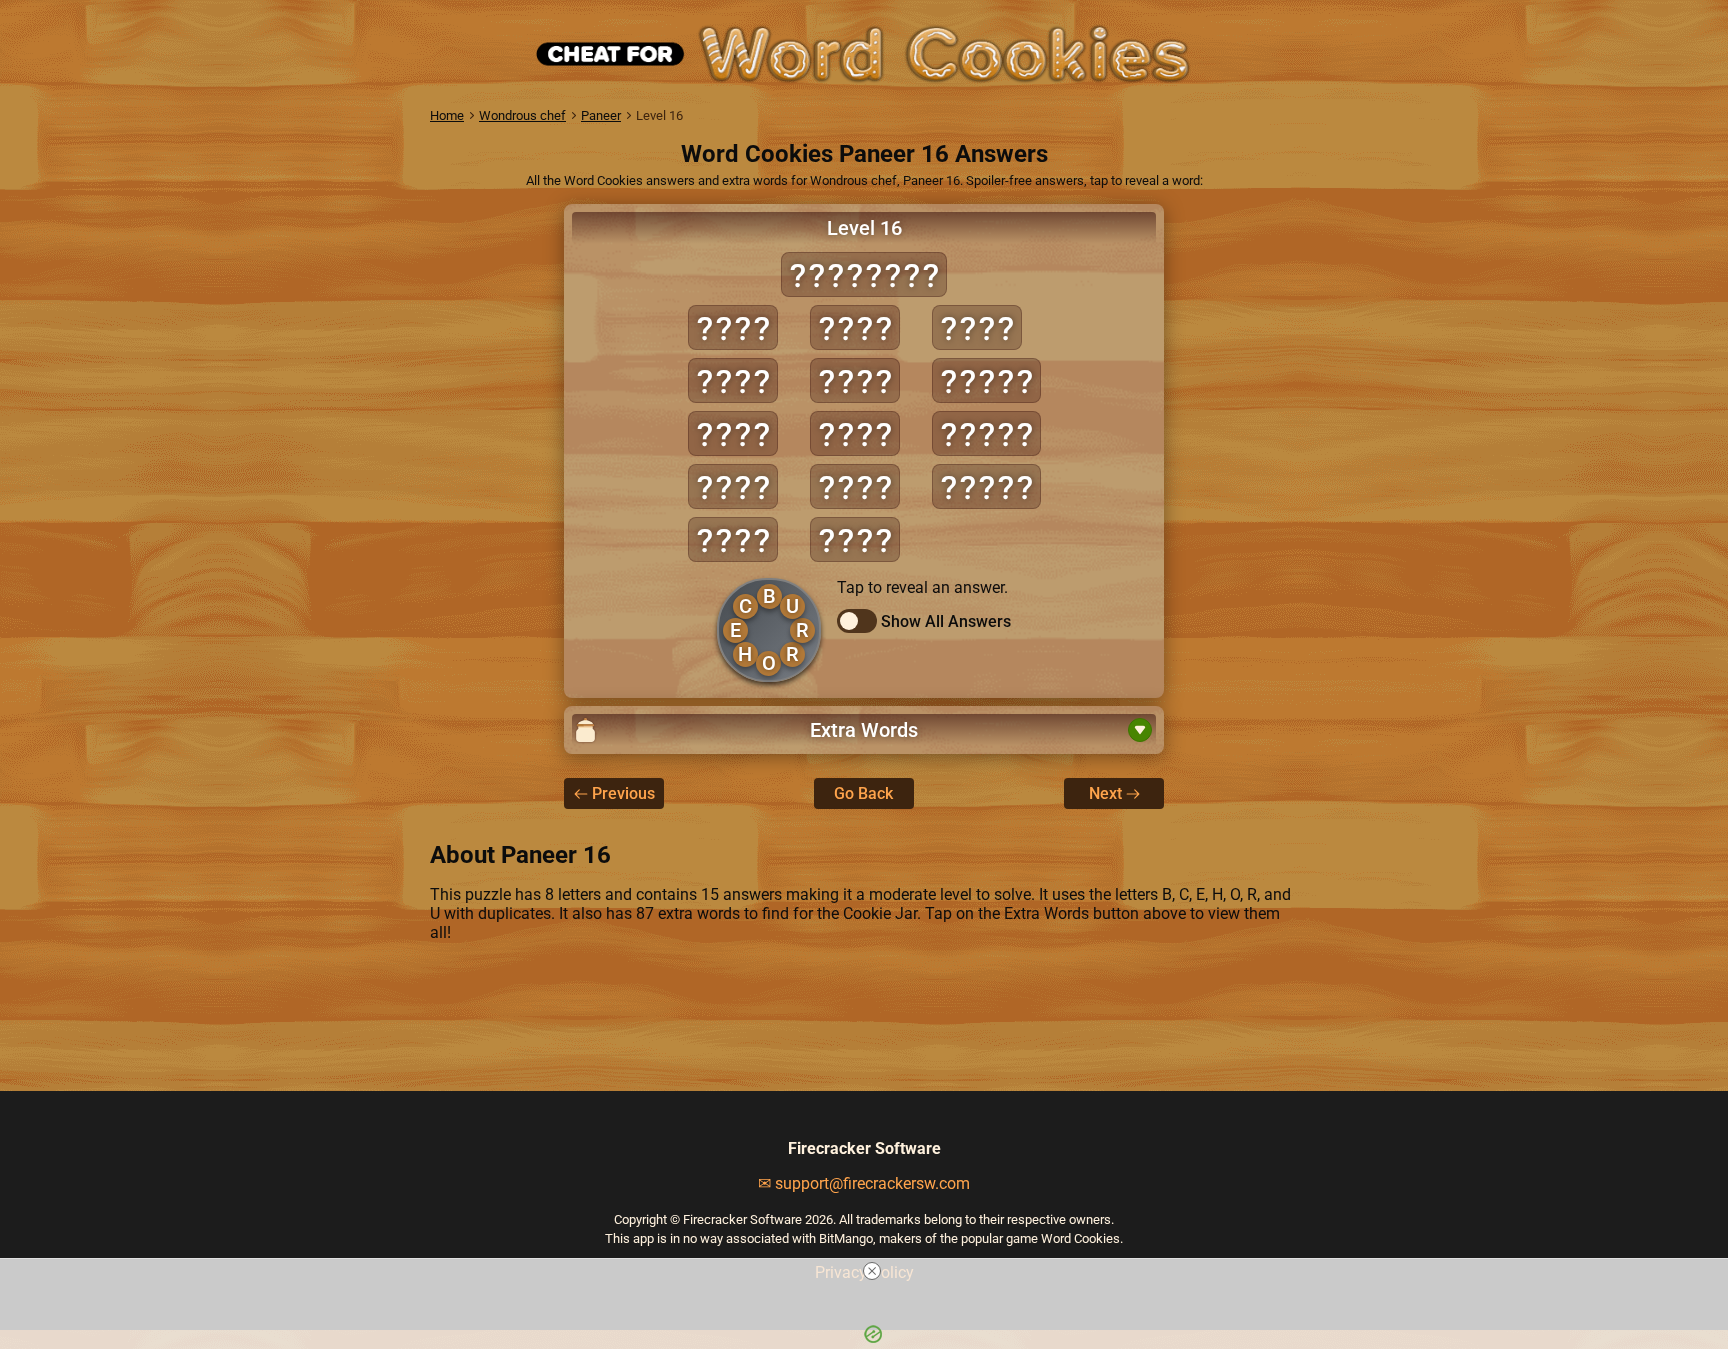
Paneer (601, 115)
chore (986, 433)
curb (733, 539)
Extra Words (864, 730)
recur (986, 486)
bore (733, 327)
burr (733, 380)
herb (855, 433)
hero (855, 486)
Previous (623, 793)
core (733, 433)
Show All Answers (946, 621)
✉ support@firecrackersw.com (864, 1183)
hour (855, 539)
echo (855, 380)
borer (986, 380)
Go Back (863, 793)
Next (1105, 793)
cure (855, 327)
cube (733, 486)
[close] (872, 1271)
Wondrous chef (522, 115)
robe (977, 327)
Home (447, 115)
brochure (864, 274)
